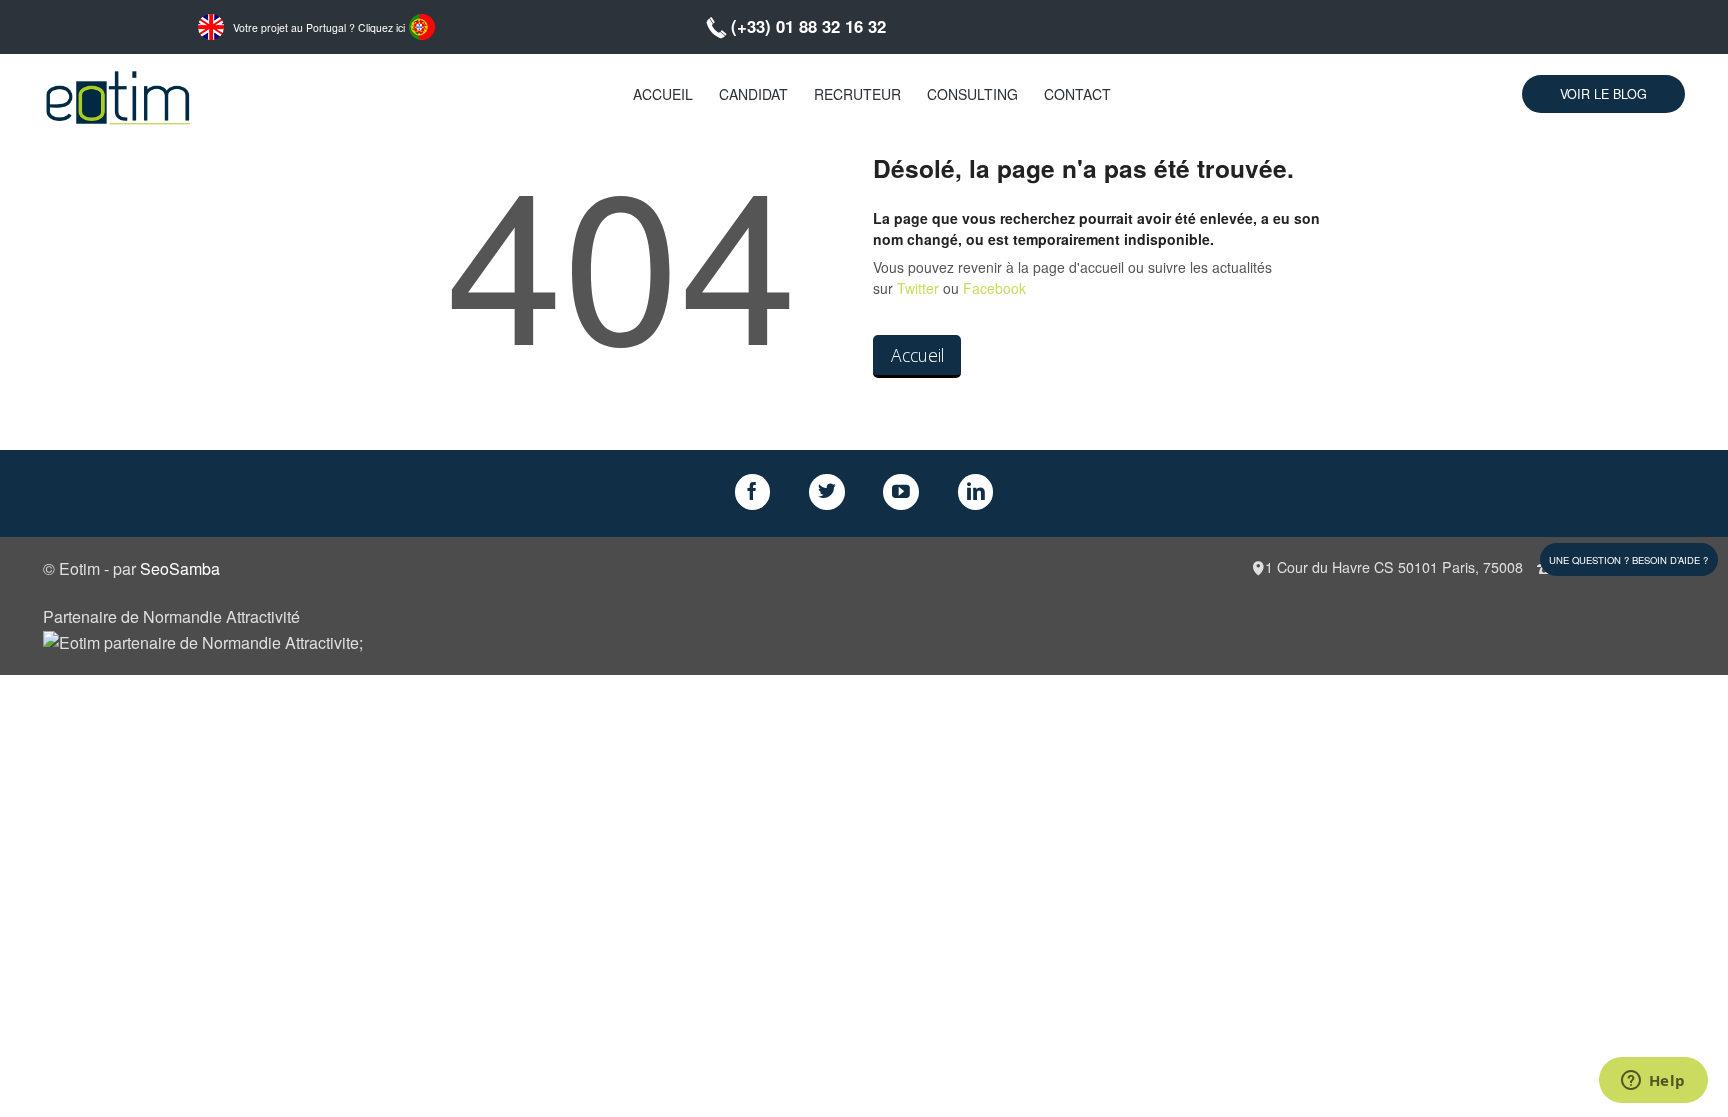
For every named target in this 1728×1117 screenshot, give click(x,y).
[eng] (211, 25)
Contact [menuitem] (1077, 94)
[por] (422, 25)
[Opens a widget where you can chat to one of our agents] (1653, 1082)
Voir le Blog (1603, 94)
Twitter (918, 288)
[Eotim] (118, 94)
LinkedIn (976, 492)
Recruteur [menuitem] (857, 94)
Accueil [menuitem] (663, 94)
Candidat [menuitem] (753, 94)
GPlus (901, 492)
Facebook (994, 288)
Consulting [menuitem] (972, 94)
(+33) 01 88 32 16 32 (808, 26)
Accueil (917, 355)
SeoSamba (180, 568)
